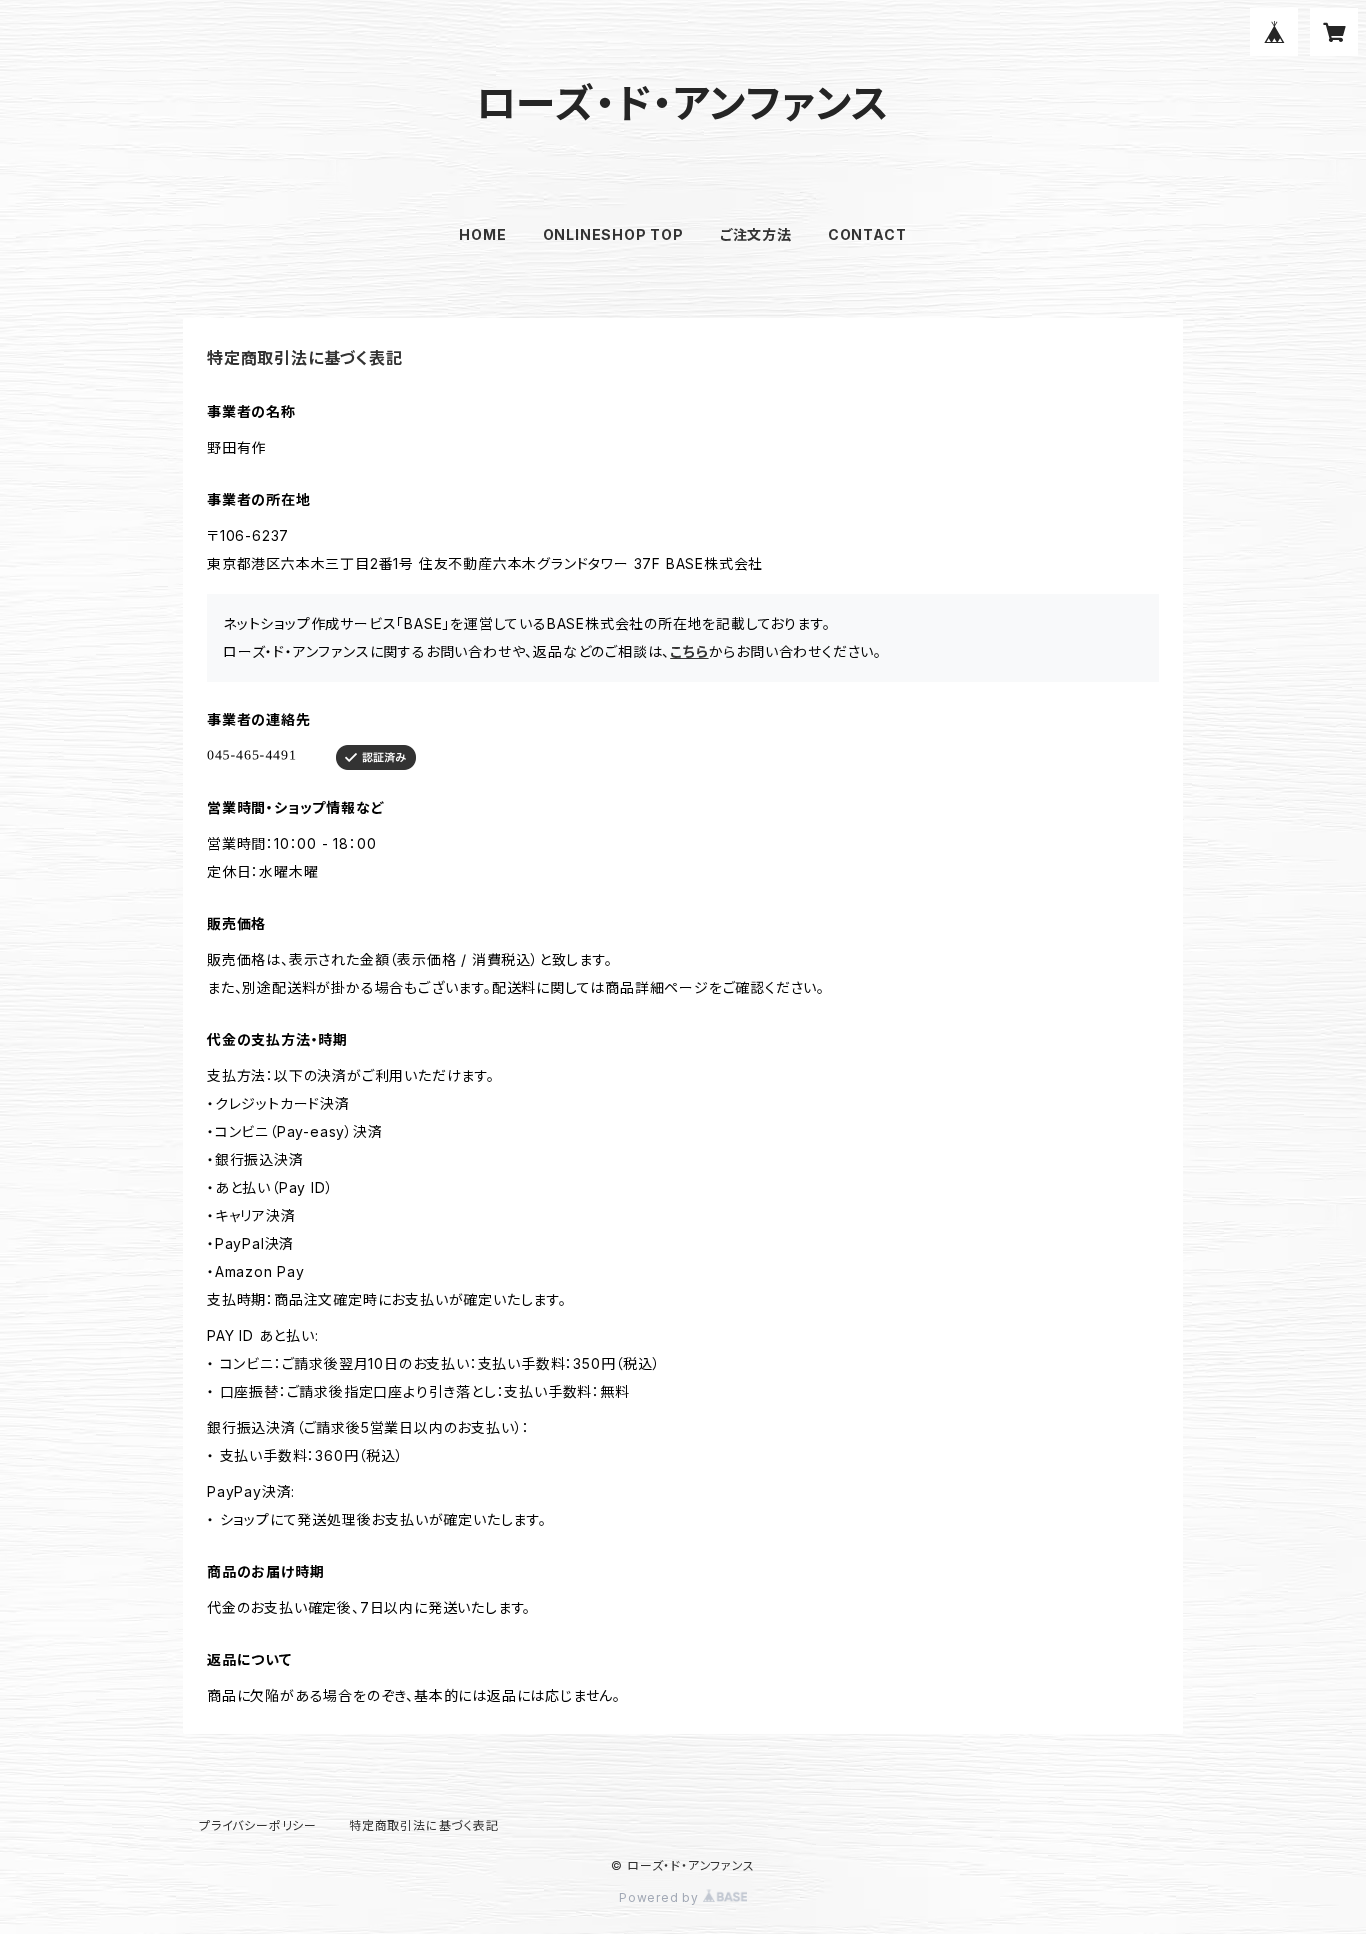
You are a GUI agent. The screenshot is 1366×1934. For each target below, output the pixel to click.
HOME (482, 234)
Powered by (661, 1897)
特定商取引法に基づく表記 (424, 1825)
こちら (689, 651)
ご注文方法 (756, 234)
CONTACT (867, 234)
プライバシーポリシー (258, 1825)
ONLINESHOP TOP (613, 234)
